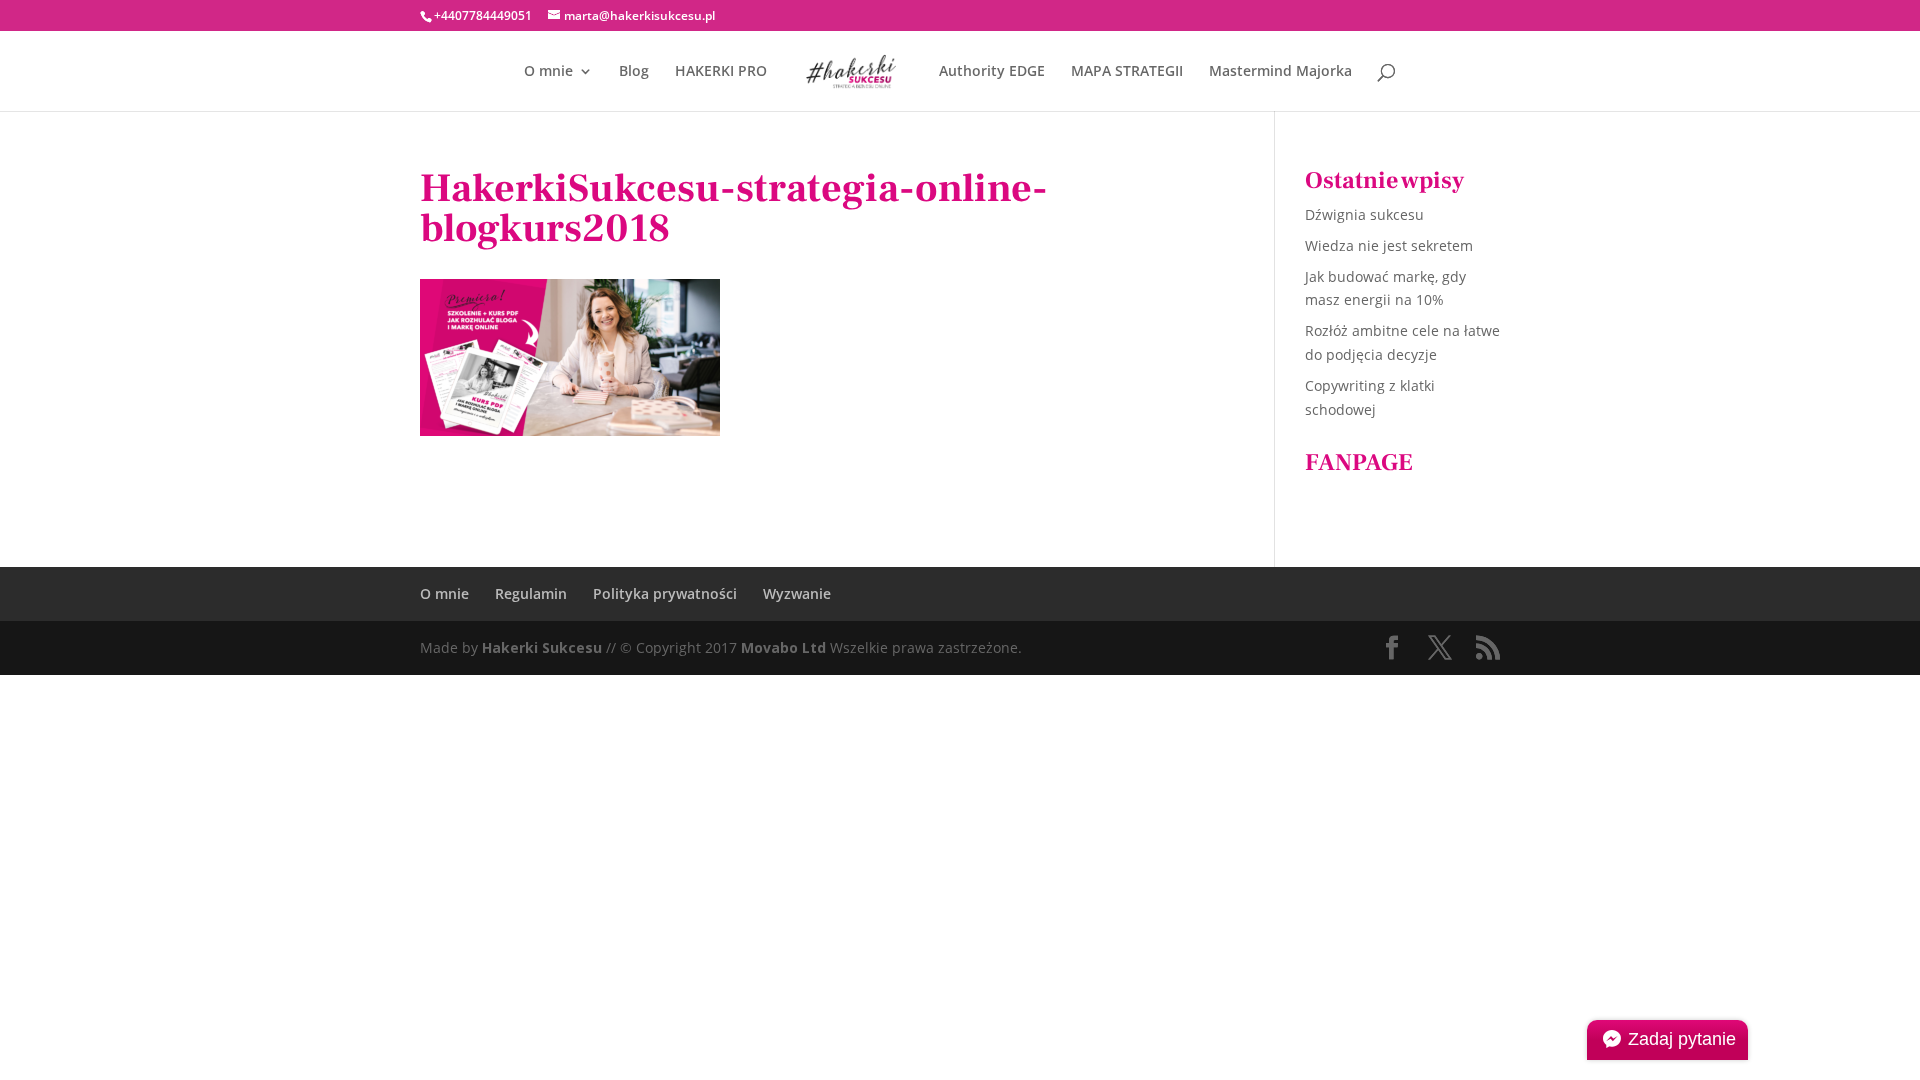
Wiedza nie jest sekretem (1389, 245)
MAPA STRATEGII (1127, 72)
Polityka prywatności (665, 593)
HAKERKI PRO (721, 72)
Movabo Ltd (783, 647)
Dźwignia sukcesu (1364, 214)
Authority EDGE (992, 72)
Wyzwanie (797, 593)
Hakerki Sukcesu (542, 647)
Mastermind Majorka (1280, 72)
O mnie (548, 72)
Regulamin (531, 593)
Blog (634, 72)
